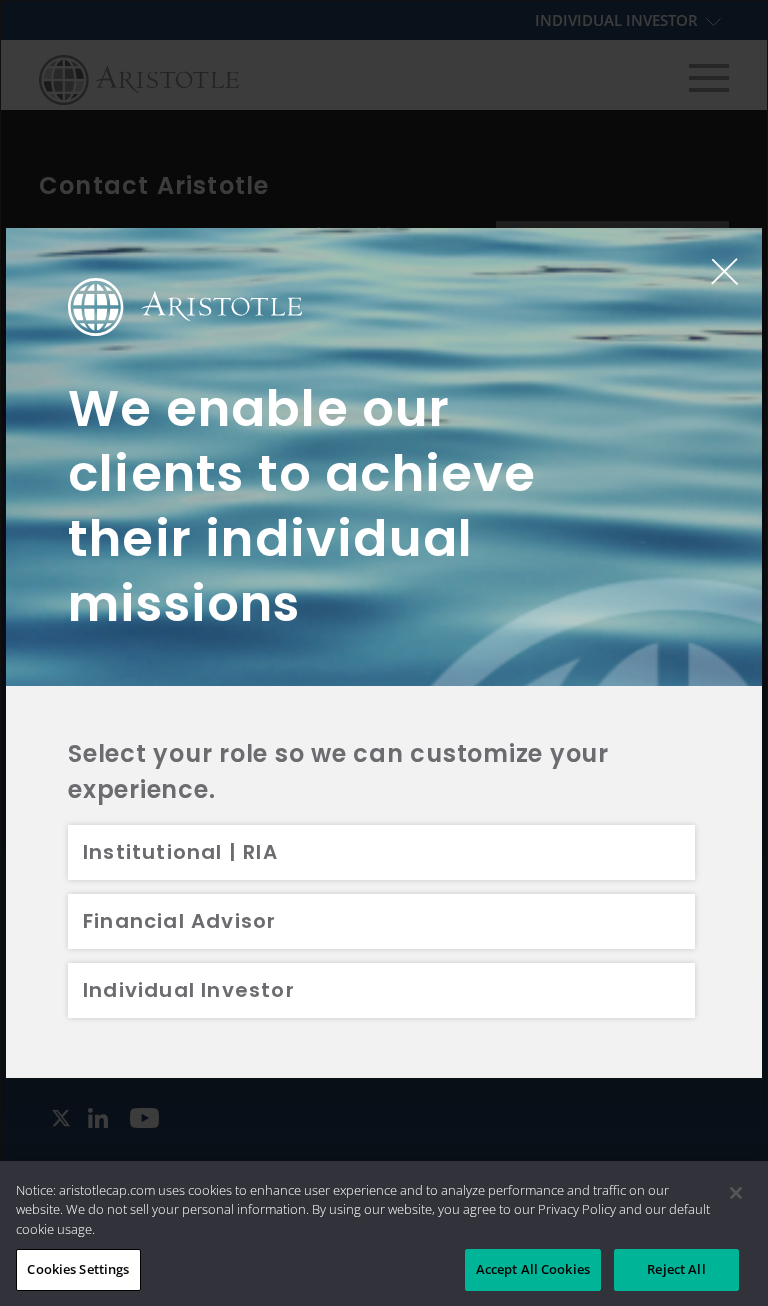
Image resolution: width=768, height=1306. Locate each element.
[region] (384, 1233)
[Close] (736, 1193)
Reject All (676, 1269)
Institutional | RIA (180, 852)
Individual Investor (189, 990)
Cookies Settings (78, 1269)
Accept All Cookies (533, 1269)
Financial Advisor (179, 921)
